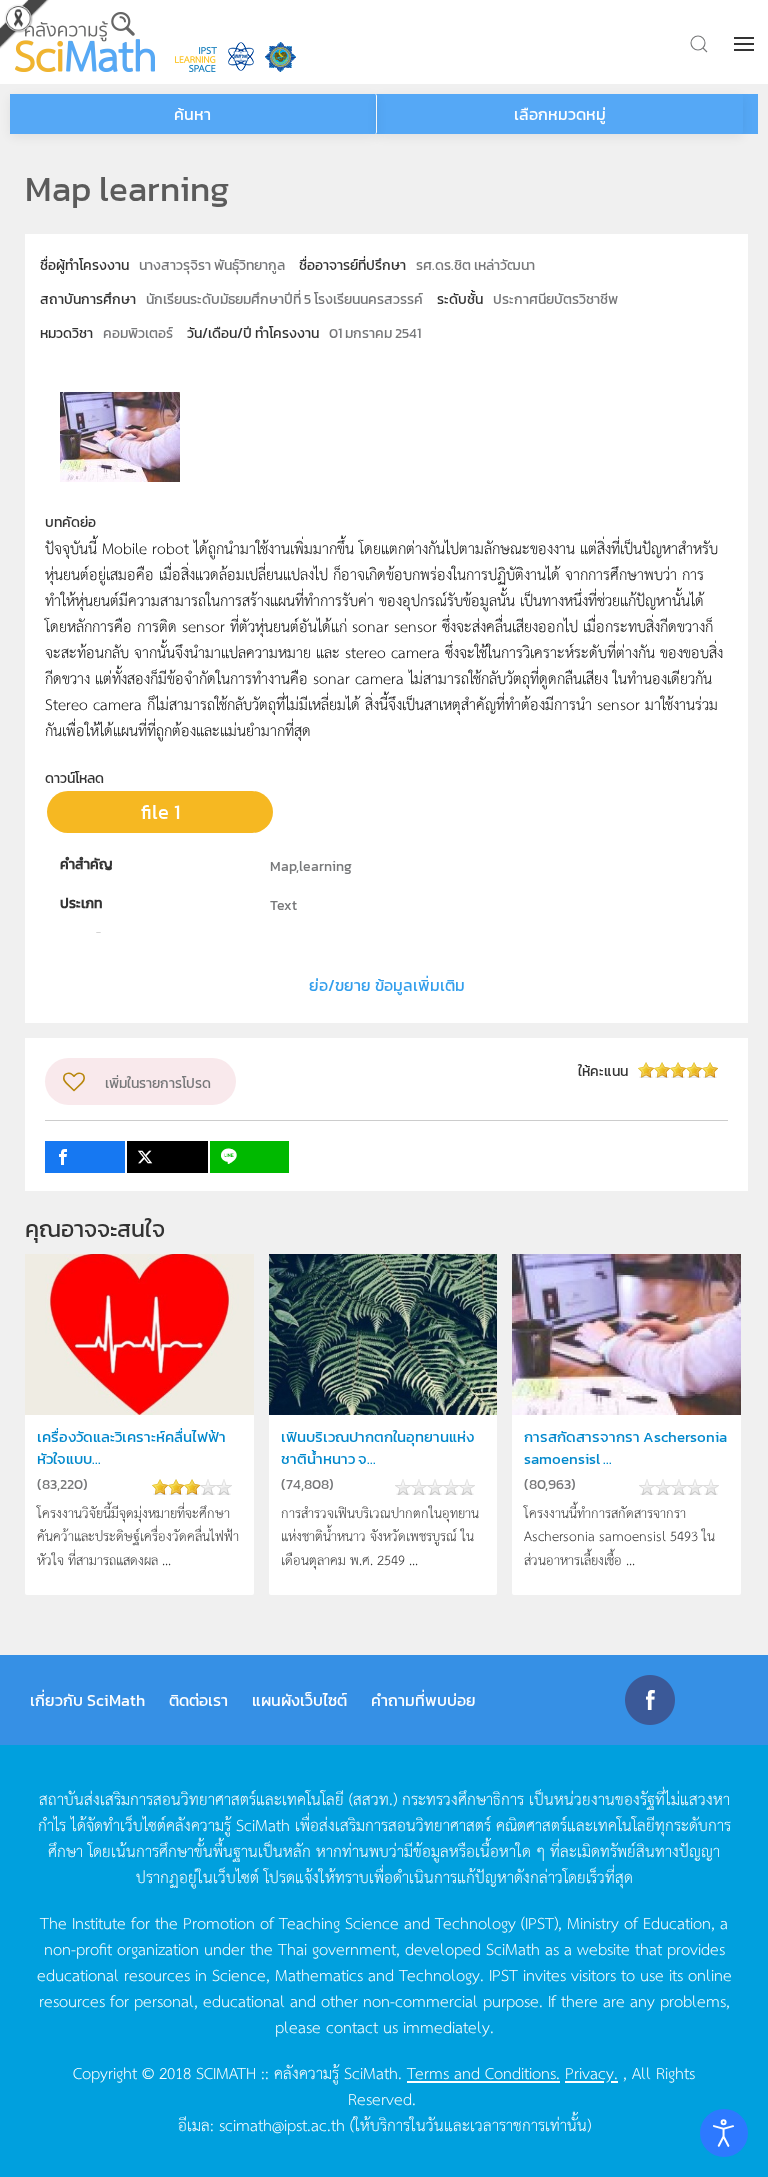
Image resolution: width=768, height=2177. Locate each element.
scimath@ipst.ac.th (282, 2124)
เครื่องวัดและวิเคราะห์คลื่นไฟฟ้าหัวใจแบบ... (131, 1447)
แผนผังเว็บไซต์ (299, 1700)
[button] (746, 44)
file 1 (160, 812)
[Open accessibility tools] (724, 2133)
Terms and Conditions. (483, 2072)
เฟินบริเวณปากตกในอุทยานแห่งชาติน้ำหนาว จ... (377, 1447)
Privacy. (591, 2072)
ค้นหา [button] (192, 114)
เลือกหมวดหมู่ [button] (560, 114)
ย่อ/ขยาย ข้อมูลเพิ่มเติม (387, 985)
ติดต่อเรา (198, 1700)
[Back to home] (85, 42)
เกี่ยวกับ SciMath (87, 1700)
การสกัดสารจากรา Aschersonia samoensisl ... (625, 1447)
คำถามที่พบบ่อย (423, 1700)
